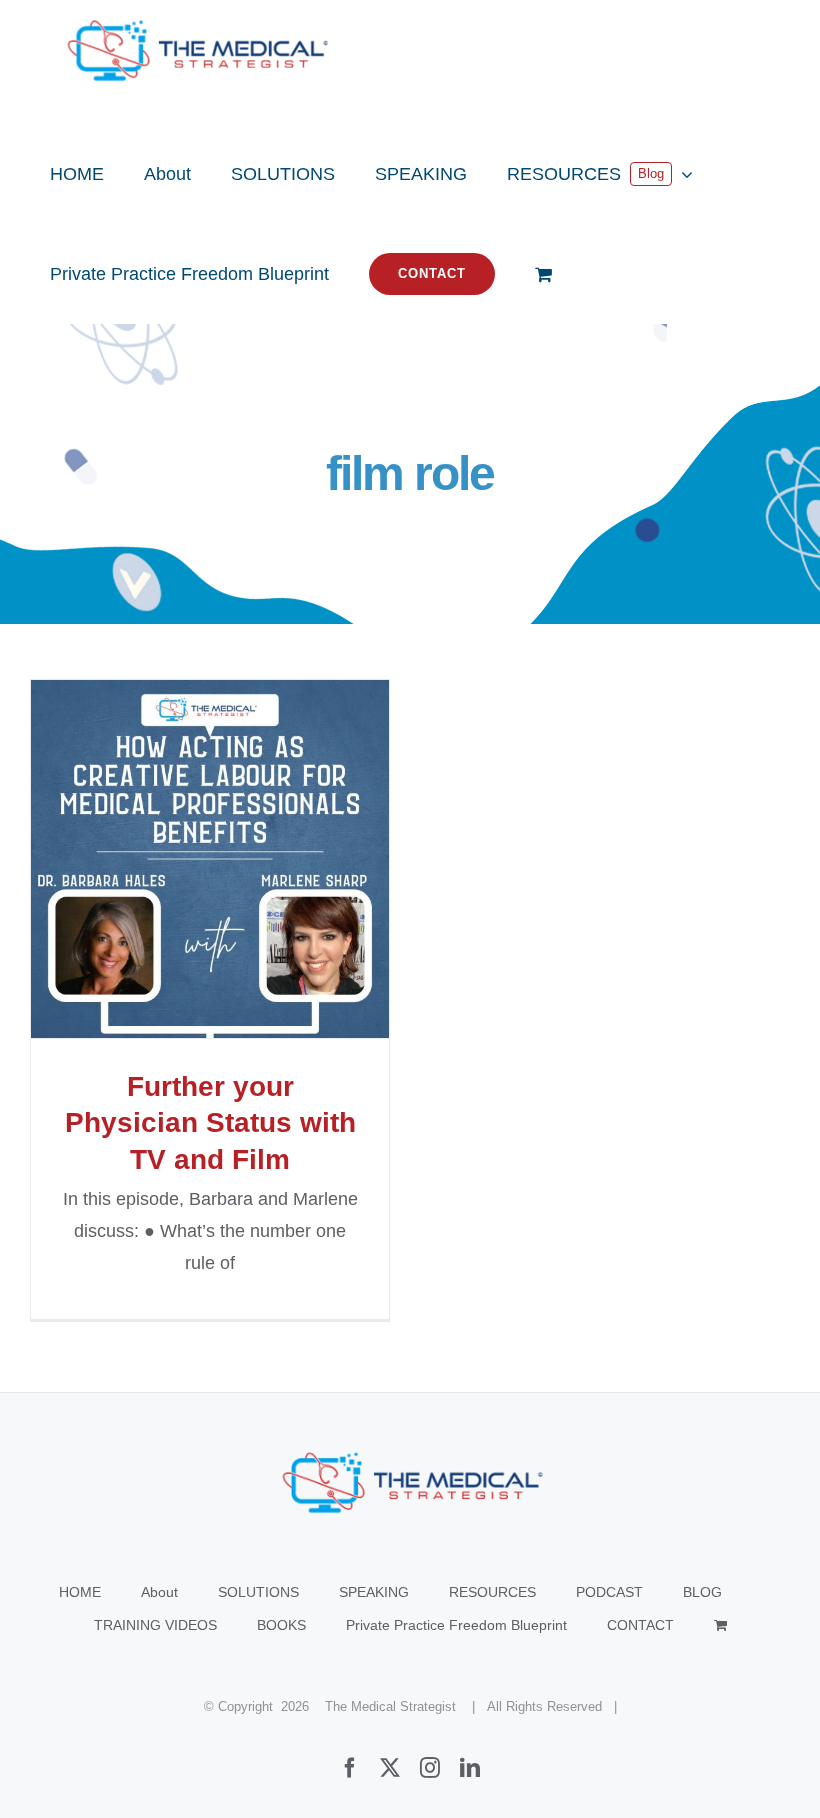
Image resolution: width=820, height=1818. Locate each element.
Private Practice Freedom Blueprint (456, 1625)
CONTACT (640, 1625)
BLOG (702, 1592)
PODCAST (609, 1592)
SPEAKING (374, 1592)
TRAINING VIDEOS (155, 1625)
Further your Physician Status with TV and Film (210, 859)
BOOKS (281, 1625)
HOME (80, 1592)
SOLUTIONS (258, 1592)
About (159, 1592)
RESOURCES (492, 1592)
